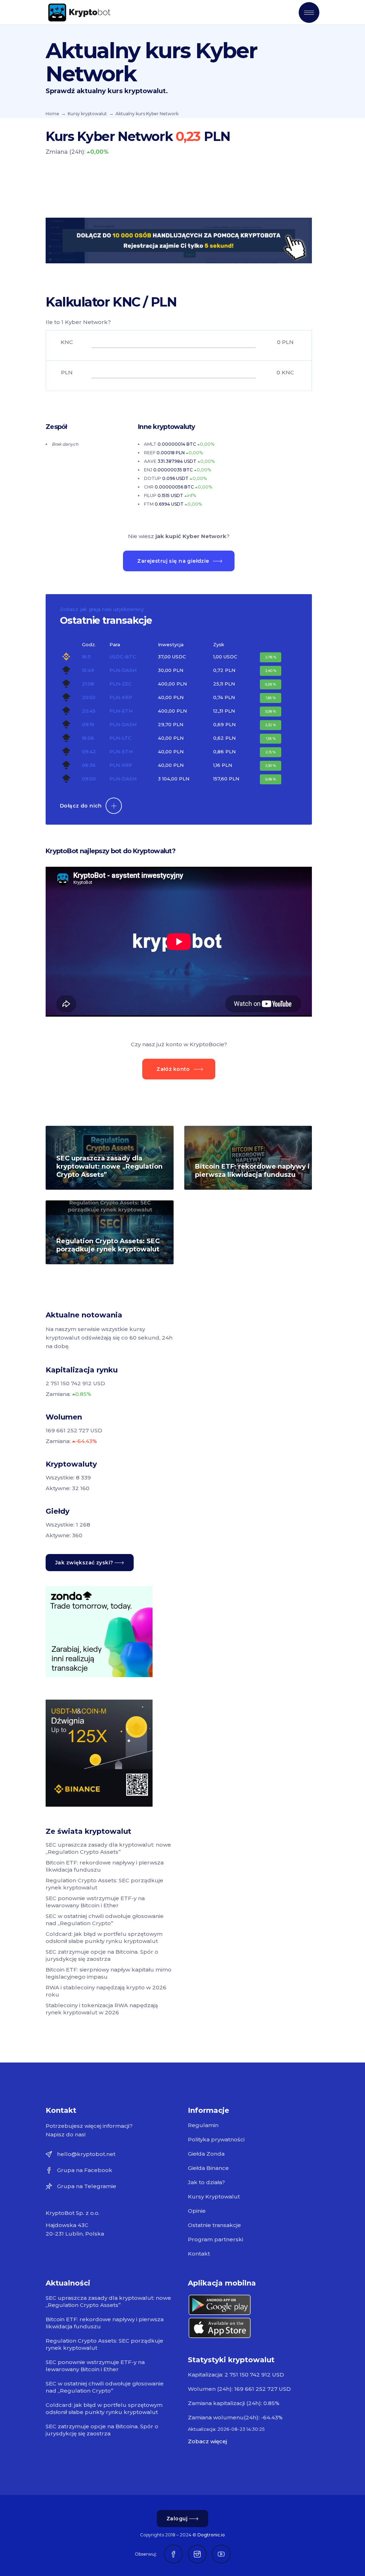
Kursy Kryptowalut (214, 2197)
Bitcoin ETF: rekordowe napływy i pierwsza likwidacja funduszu (252, 1171)
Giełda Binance (208, 2168)
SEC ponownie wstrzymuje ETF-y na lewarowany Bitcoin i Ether (95, 1902)
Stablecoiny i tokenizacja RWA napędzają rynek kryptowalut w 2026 (102, 2009)
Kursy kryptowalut (87, 114)
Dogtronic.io (211, 2535)
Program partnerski (215, 2239)
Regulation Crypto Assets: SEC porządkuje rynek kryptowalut (108, 1245)
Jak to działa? (206, 2182)
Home (52, 114)
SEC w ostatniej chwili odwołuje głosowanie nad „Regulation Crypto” (105, 1920)
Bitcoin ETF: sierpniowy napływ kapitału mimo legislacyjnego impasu (109, 1973)
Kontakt (199, 2254)
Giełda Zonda (206, 2154)
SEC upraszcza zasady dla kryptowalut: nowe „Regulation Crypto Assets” (109, 1166)
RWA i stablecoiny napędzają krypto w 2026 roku (106, 1991)
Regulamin (203, 2125)
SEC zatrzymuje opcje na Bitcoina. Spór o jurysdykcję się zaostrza (102, 1955)
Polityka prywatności (216, 2139)
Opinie (197, 2211)
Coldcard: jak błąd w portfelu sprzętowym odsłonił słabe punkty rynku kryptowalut (104, 1937)
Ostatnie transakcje (214, 2225)
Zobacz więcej (207, 2441)
